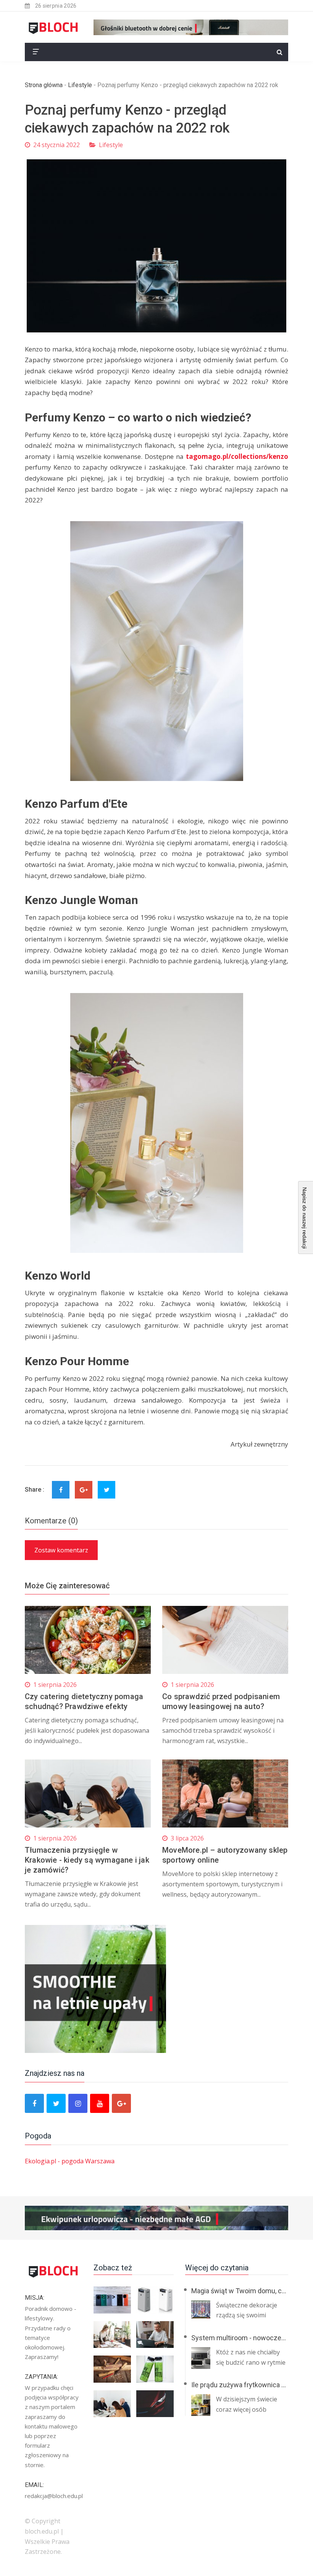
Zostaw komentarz (61, 1550)
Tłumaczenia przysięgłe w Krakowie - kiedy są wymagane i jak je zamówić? (87, 1860)
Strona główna (44, 85)
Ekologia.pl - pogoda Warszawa (70, 2161)
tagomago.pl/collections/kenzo (237, 456)
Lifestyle (80, 85)
